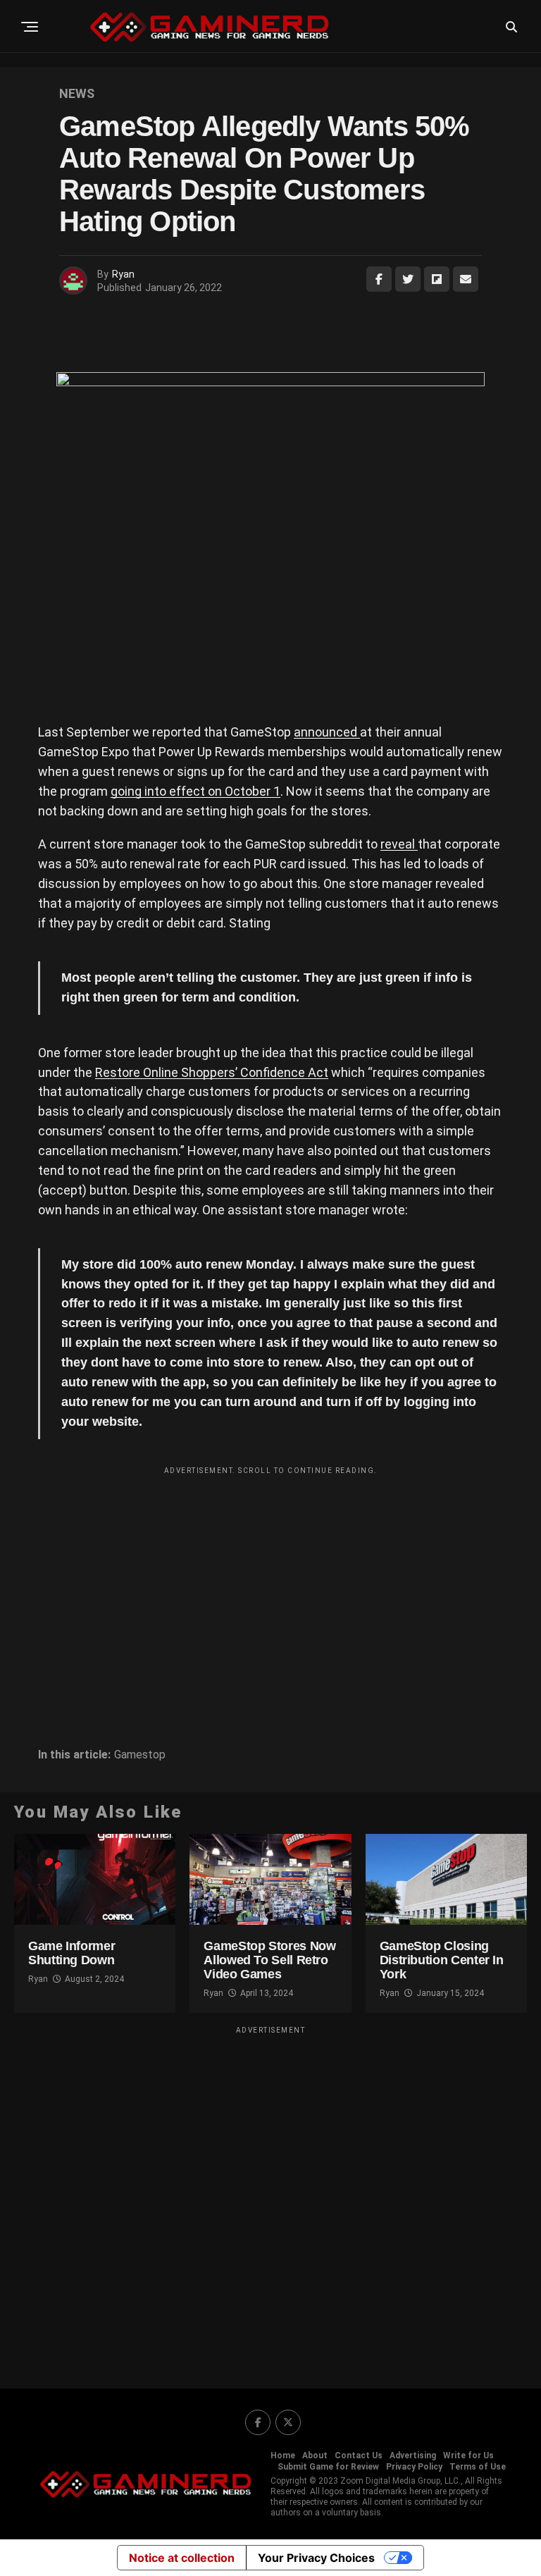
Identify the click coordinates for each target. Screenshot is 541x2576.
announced (327, 732)
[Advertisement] (270, 1580)
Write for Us (468, 2455)
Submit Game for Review (328, 2467)
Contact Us (359, 2455)
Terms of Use (478, 2467)
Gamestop (140, 1755)
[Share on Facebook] (379, 279)
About (315, 2455)
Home (283, 2455)
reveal (399, 844)
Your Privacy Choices (316, 2558)
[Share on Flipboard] (437, 279)
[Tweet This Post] (408, 279)
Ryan (123, 274)
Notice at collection (182, 2558)
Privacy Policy (414, 2467)
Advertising (413, 2455)
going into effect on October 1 (195, 791)
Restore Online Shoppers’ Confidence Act (212, 1072)
